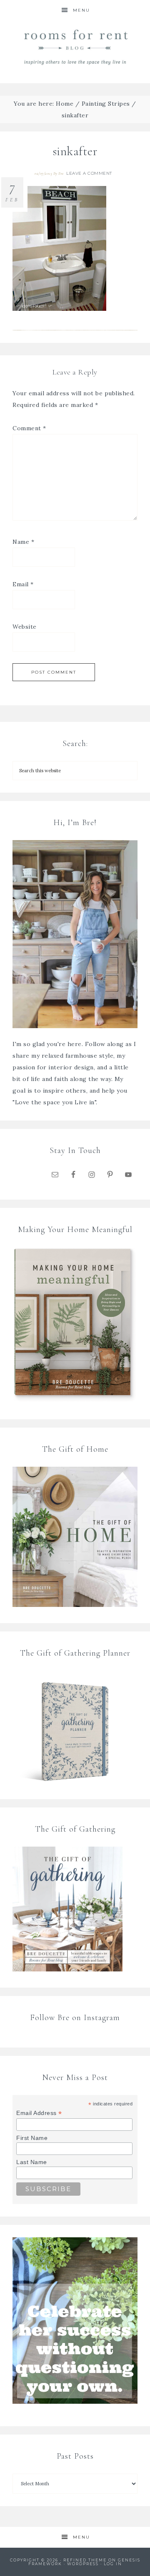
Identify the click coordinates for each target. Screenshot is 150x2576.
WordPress (83, 2564)
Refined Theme (85, 2560)
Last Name (32, 2162)
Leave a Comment (89, 173)
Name (23, 542)
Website (25, 627)
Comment (29, 428)
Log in (113, 2564)
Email (23, 584)
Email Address (39, 2113)
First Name (32, 2138)
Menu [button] (81, 10)
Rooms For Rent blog (75, 47)
